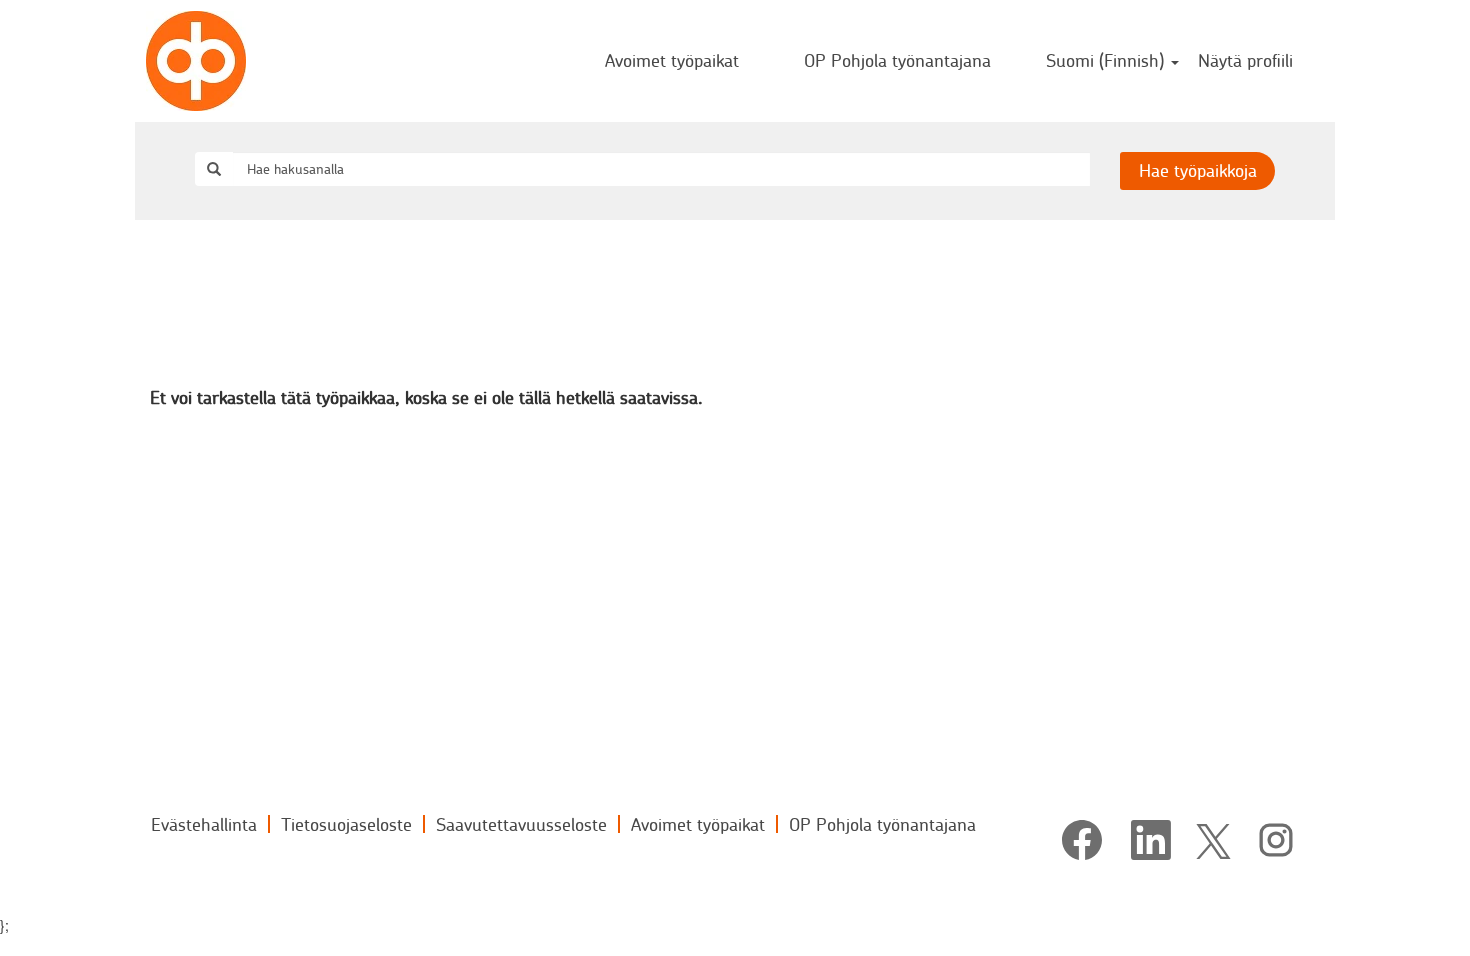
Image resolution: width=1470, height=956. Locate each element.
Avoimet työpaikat (672, 60)
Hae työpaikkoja (1198, 170)
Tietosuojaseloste (346, 824)
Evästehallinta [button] (204, 824)
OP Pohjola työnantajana (897, 60)
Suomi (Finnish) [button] (1107, 60)
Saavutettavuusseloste (521, 824)
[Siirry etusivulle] (196, 61)
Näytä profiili (1245, 60)
